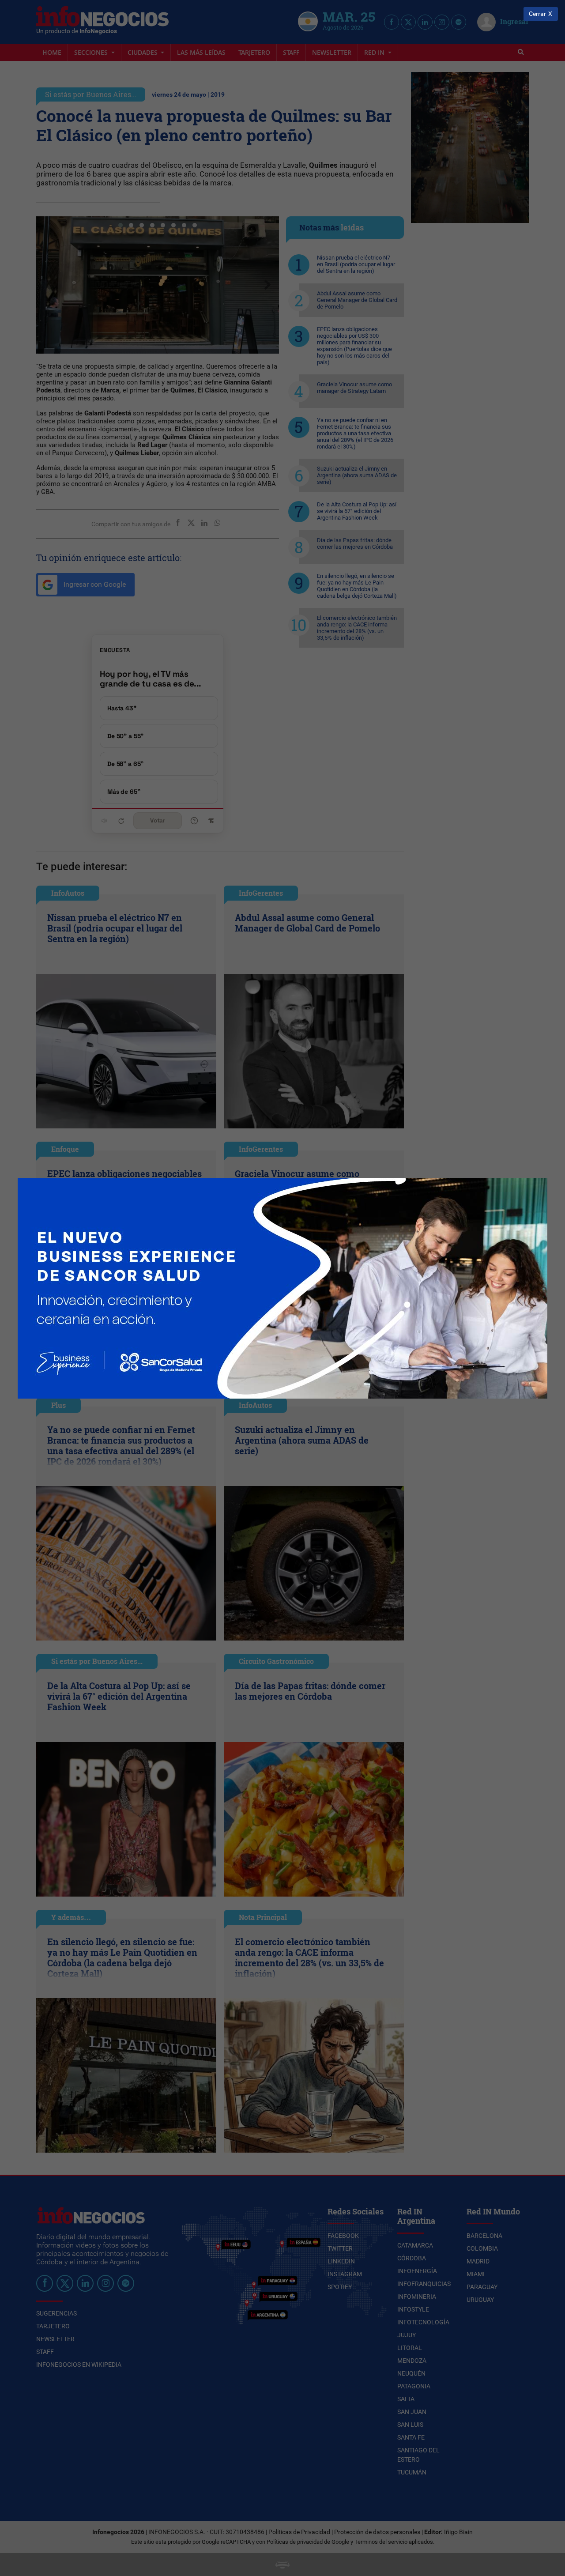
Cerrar (537, 14)
